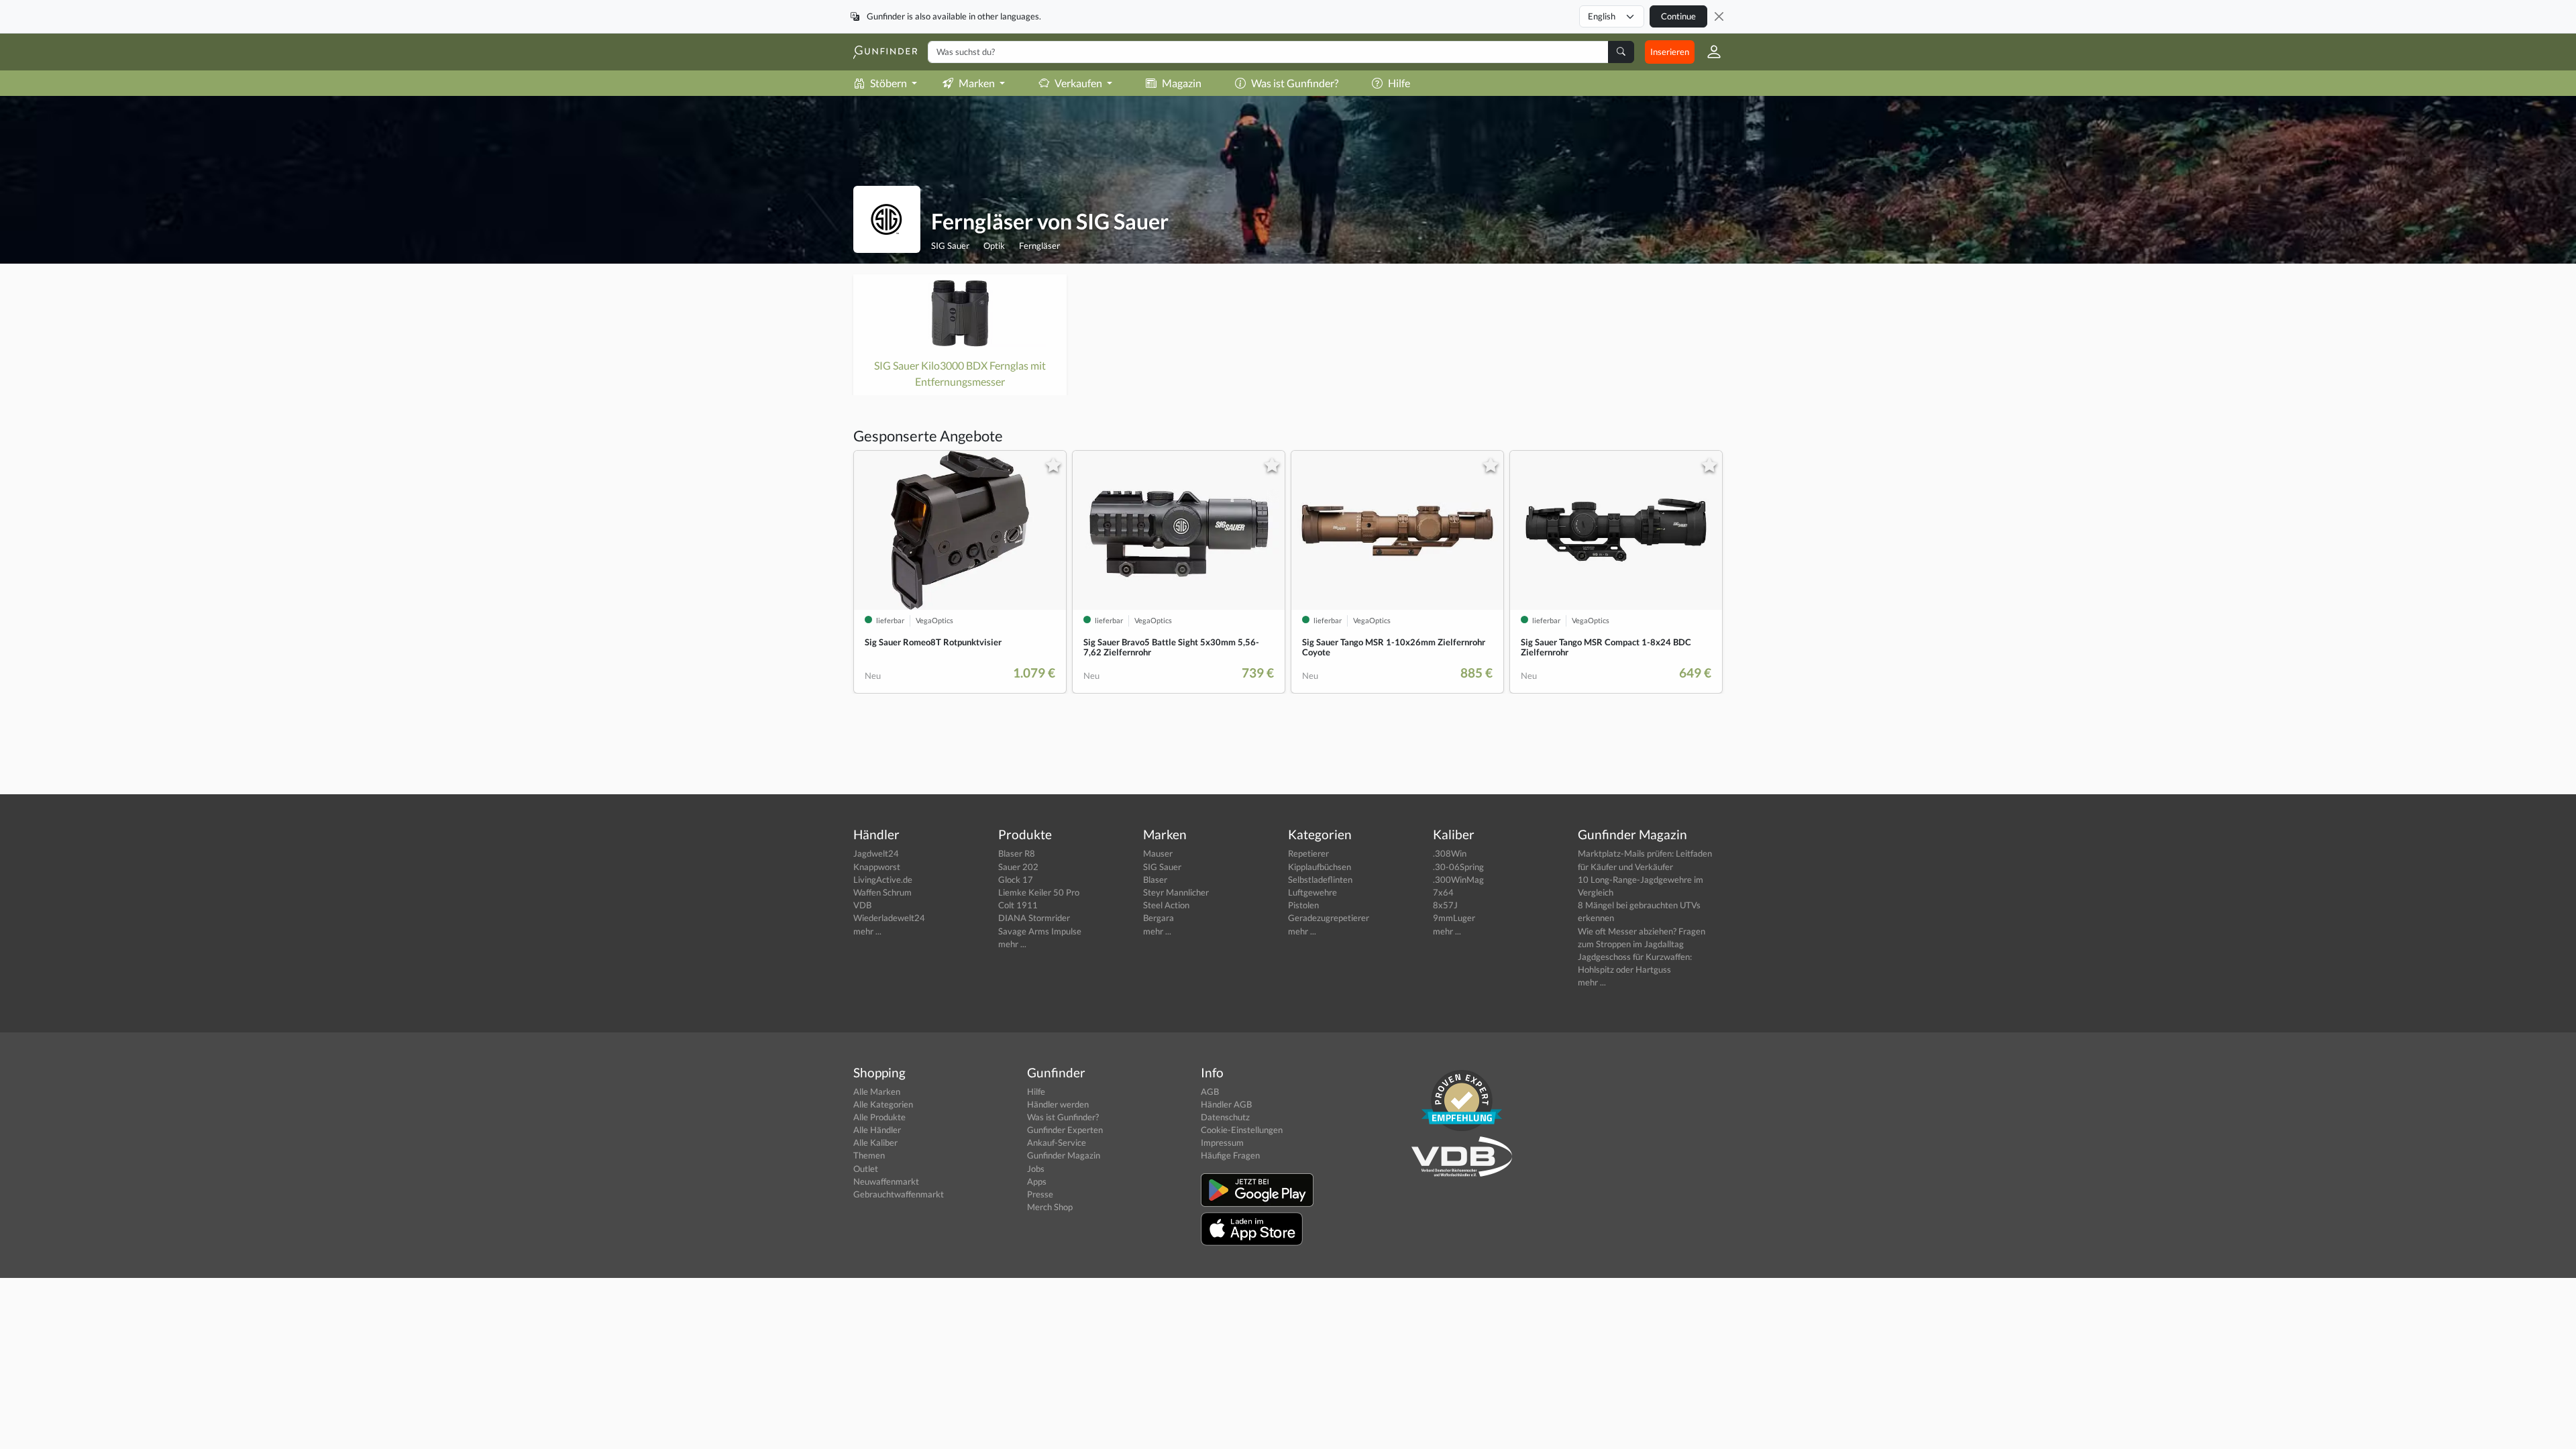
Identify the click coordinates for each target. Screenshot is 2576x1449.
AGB (1210, 1091)
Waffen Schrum (882, 892)
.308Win (1450, 853)
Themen (869, 1155)
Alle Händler (877, 1130)
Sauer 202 (1018, 867)
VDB (862, 905)
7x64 (1443, 892)
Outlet (866, 1169)
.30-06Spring (1458, 867)
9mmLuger (1454, 918)
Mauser (1158, 853)
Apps (1037, 1181)
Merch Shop (1050, 1207)
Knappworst (877, 867)
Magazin (1182, 83)
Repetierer (1308, 853)
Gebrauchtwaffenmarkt (899, 1194)
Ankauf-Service (1057, 1142)
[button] (1709, 52)
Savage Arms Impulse (1040, 931)
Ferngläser (1039, 246)
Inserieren (1670, 52)
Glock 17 (1016, 879)
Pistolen (1303, 905)
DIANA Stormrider (1034, 918)
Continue (1678, 16)
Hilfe (1399, 83)
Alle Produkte (879, 1117)
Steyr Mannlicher (1176, 892)
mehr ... (867, 931)
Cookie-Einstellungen (1242, 1130)
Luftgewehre (1312, 892)
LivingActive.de (883, 879)
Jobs (1036, 1169)
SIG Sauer (950, 246)
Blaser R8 (1017, 853)
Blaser (1155, 879)
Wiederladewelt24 (889, 918)
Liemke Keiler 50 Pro (1039, 892)
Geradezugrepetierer (1329, 918)
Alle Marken (877, 1091)
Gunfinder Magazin (1064, 1155)
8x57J (1445, 905)
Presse (1040, 1194)
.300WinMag (1458, 879)
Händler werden (1058, 1104)
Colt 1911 (1018, 905)
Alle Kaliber (875, 1142)
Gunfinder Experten (1065, 1130)
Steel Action (1166, 905)
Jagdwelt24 (876, 853)
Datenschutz (1225, 1117)
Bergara (1159, 918)
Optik (994, 246)
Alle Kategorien (883, 1104)
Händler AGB (1226, 1104)
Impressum (1222, 1142)
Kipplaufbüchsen (1320, 867)
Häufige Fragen (1230, 1155)
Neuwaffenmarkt (886, 1181)
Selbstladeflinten (1320, 879)
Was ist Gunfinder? (1295, 83)
